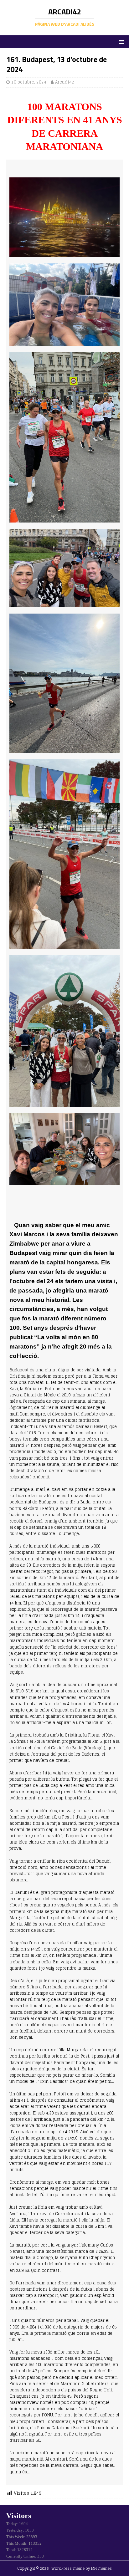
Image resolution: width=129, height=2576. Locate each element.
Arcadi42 (65, 82)
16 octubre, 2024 (29, 82)
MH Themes (101, 2568)
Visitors (19, 2516)
